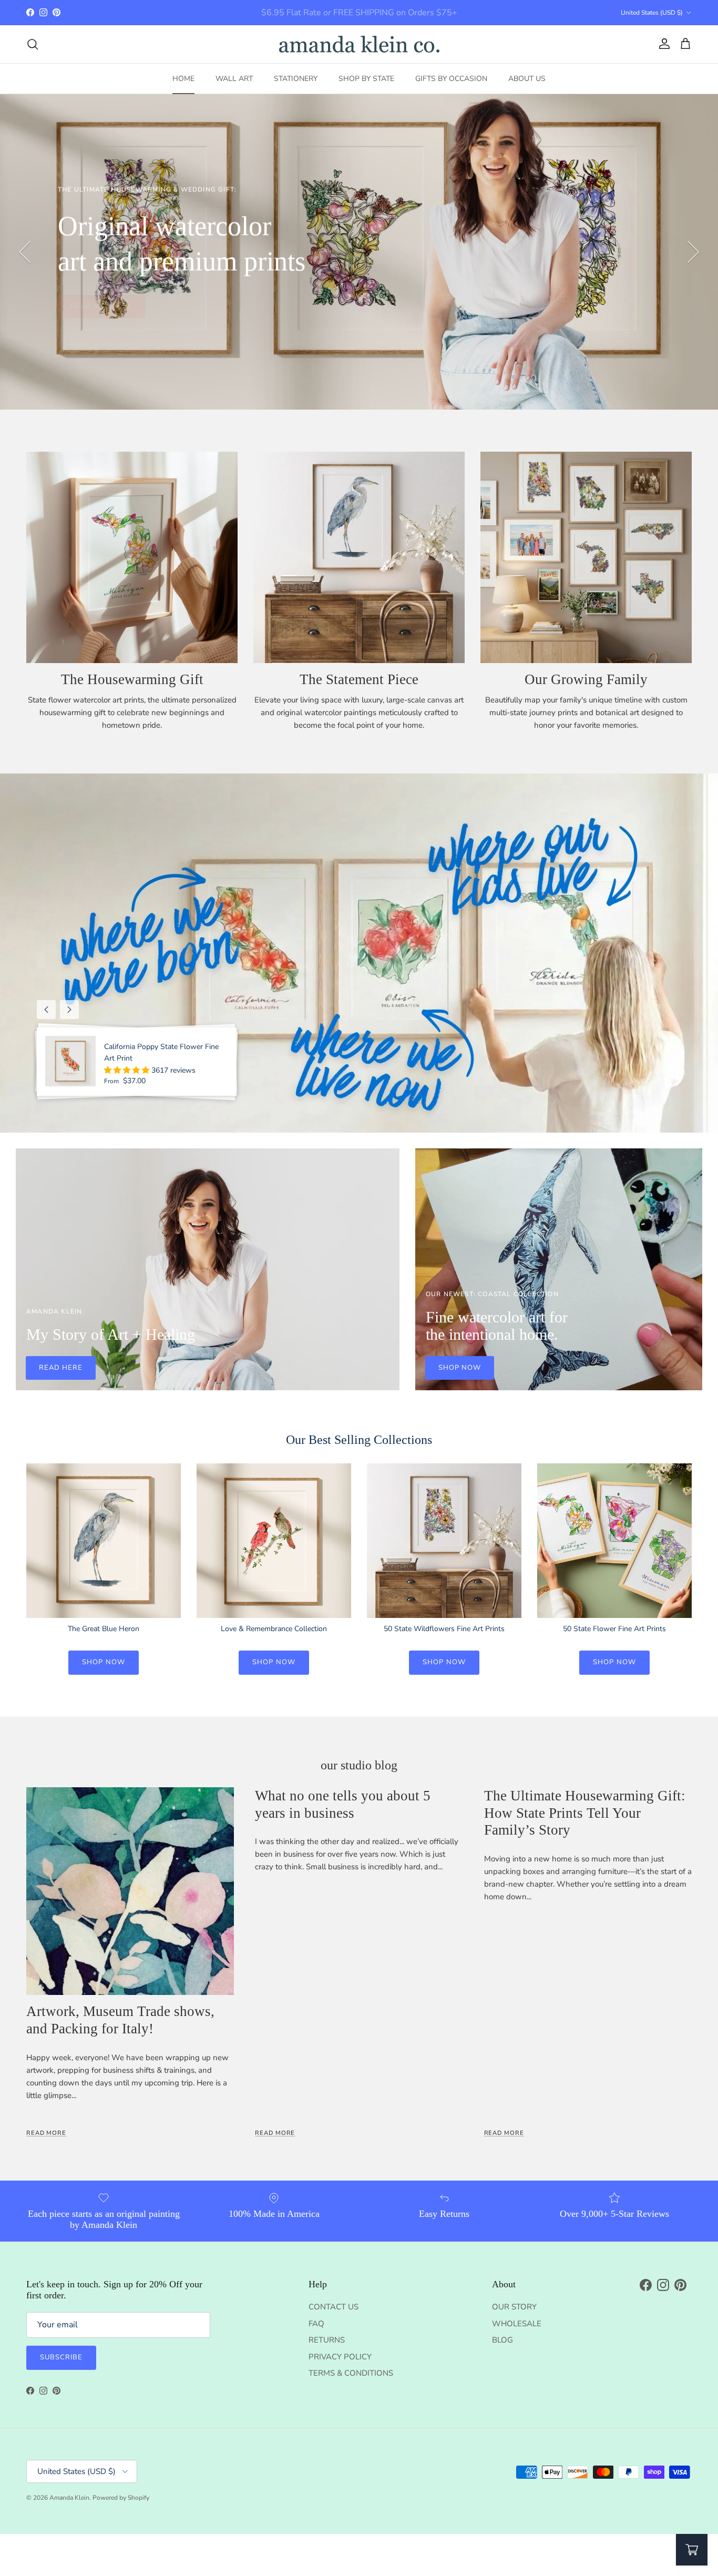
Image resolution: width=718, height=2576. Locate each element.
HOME (183, 79)
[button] (128, 1070)
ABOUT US (527, 79)
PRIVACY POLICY (340, 2357)
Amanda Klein (69, 2498)
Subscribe (61, 2357)
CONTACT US (334, 2307)
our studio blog (359, 1765)
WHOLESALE (517, 2324)
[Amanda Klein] (359, 44)
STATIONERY (296, 79)
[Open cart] (692, 2550)
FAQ (316, 2324)
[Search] (33, 44)
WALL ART (234, 79)
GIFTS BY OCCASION (451, 79)
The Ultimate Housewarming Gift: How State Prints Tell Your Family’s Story (585, 1813)
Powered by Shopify (121, 2498)
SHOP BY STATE (366, 79)
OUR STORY (514, 2307)
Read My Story (101, 306)
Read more (46, 2133)
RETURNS (327, 2340)
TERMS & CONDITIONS (351, 2373)
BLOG (502, 2340)
